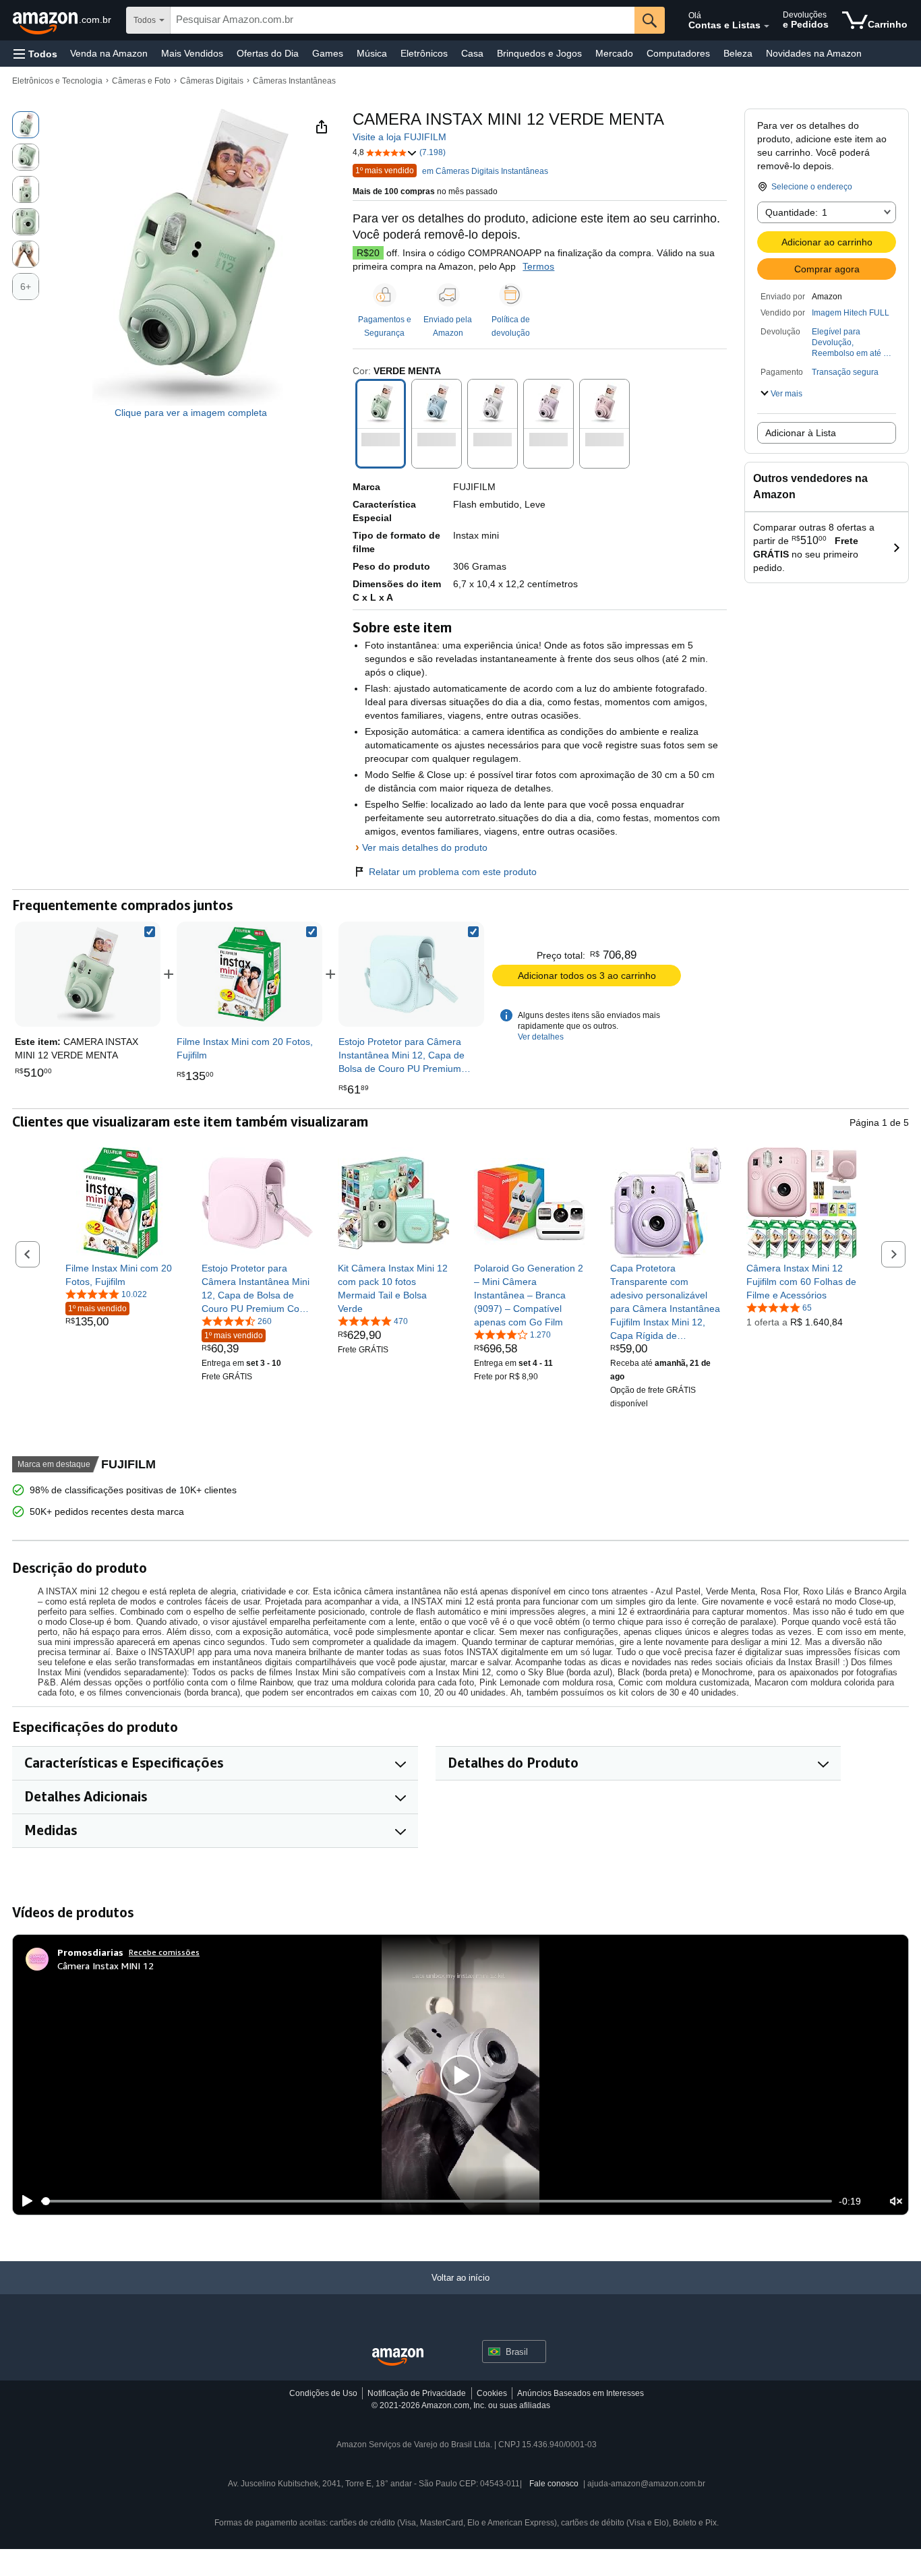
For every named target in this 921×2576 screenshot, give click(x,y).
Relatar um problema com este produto (453, 872)
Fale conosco (554, 2484)
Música (372, 53)
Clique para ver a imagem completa (191, 413)
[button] (35, 54)
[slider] (437, 2201)
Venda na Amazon (109, 53)
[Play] (24, 2201)
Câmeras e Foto (141, 81)
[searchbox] (403, 20)
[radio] (26, 125)
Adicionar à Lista (801, 433)
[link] (249, 974)
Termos (538, 266)
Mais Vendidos (192, 53)
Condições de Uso (323, 2393)
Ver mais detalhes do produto (425, 847)
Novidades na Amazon (814, 53)
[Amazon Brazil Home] (398, 2357)
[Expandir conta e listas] (767, 26)
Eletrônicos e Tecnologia (57, 81)
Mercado (614, 53)
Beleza (738, 53)
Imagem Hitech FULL (851, 313)
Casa (472, 53)
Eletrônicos (424, 53)
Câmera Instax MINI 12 (106, 1966)
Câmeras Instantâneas (294, 81)
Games (328, 53)
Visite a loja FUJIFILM (399, 137)
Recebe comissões (164, 1952)
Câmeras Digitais (212, 81)
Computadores (678, 53)
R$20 (368, 253)
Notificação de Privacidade (417, 2393)
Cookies (492, 2393)
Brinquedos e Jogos (539, 53)
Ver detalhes (541, 1037)
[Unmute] (896, 2201)
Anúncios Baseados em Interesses (581, 2393)
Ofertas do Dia (268, 53)
